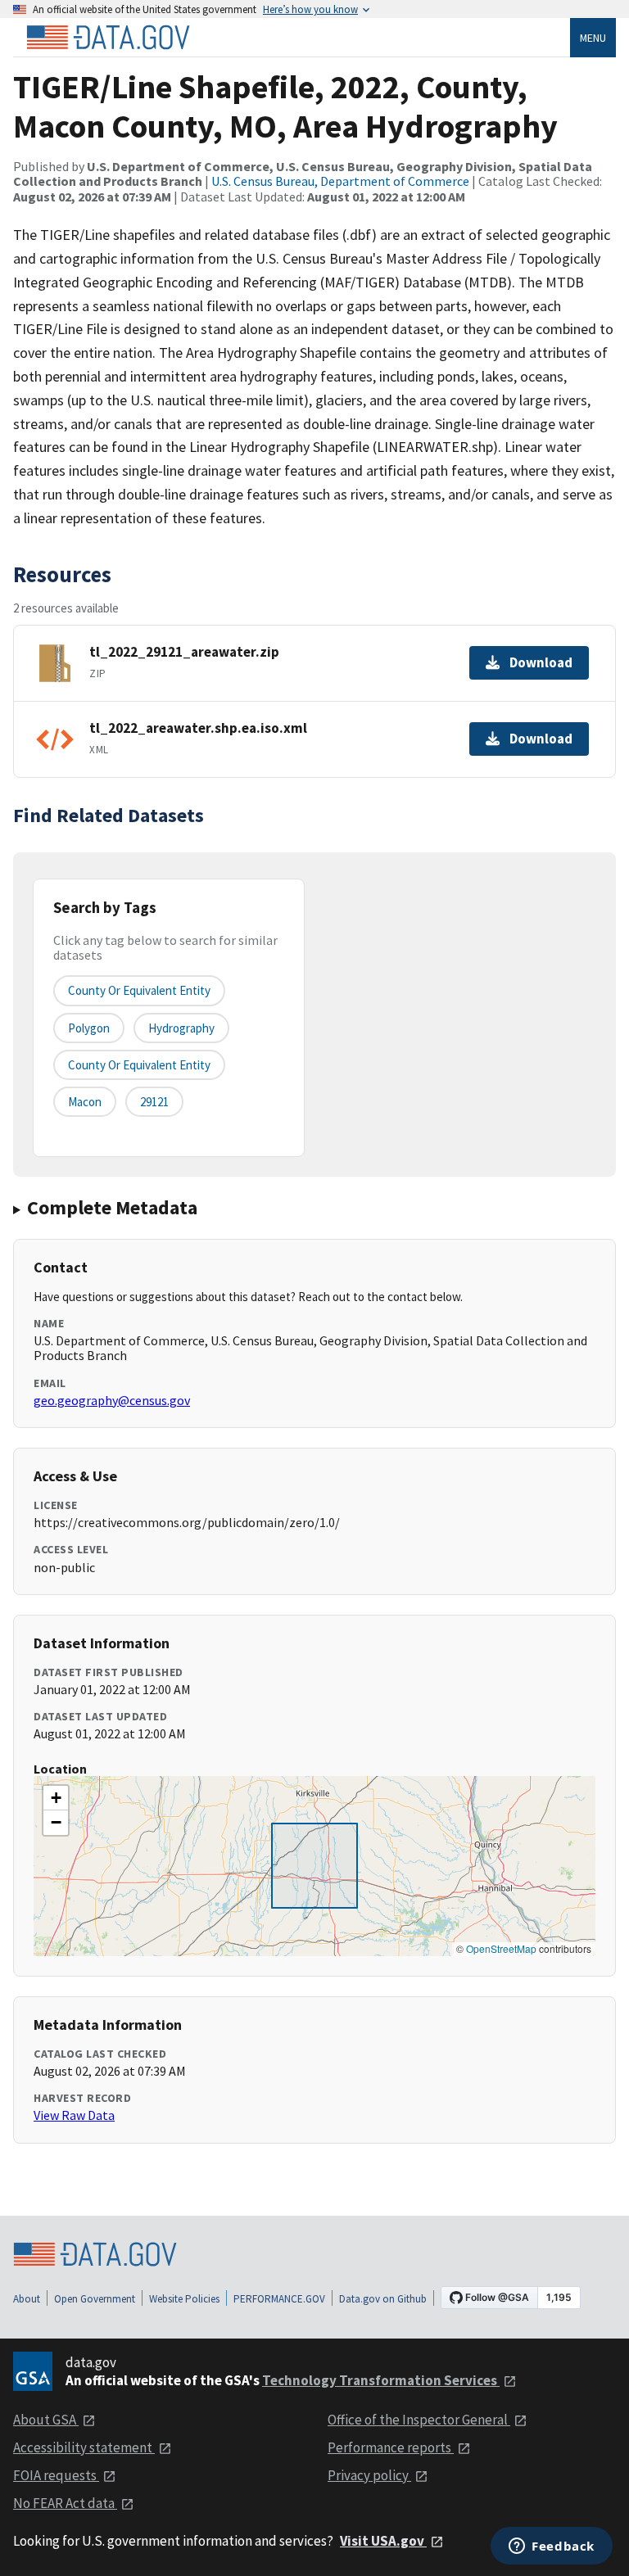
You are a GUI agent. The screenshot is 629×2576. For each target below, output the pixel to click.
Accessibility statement (84, 2447)
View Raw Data (74, 2115)
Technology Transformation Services (381, 2380)
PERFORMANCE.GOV (279, 2299)
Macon (85, 1102)
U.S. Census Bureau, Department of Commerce (340, 181)
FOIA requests (56, 2475)
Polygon (89, 1028)
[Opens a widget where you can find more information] (552, 2547)
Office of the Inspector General (419, 2420)
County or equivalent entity (139, 990)
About (27, 2299)
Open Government (95, 2299)
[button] (56, 1798)
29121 (154, 1102)
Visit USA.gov (383, 2541)
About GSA (46, 2420)
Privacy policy (369, 2475)
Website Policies (184, 2299)
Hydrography (181, 1028)
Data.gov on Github (383, 2299)
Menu (593, 38)
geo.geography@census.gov (112, 1400)
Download (541, 662)
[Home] (108, 38)
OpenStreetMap (501, 1948)
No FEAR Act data (65, 2503)
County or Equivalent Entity (139, 1065)
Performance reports (391, 2447)
